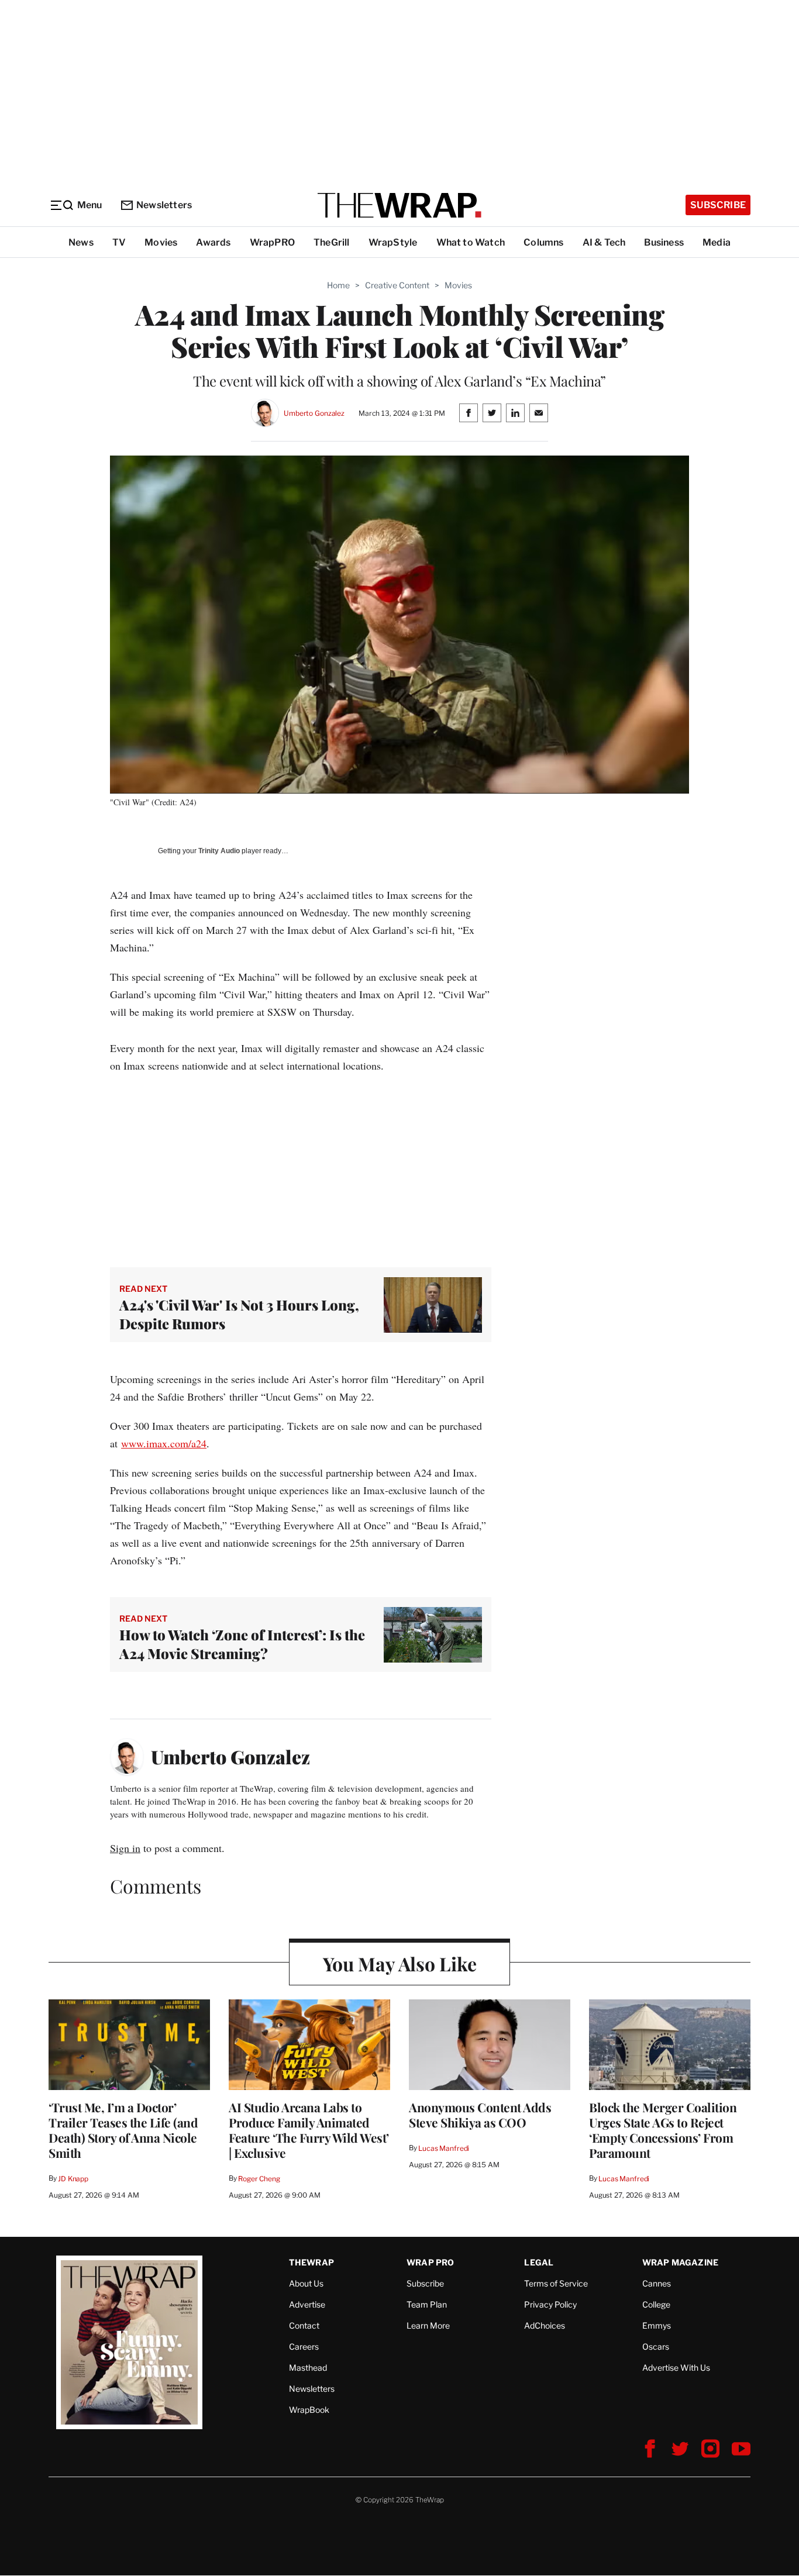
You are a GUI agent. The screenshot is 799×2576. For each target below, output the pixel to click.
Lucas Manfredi (444, 2148)
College (656, 2304)
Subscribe (718, 205)
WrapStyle (393, 242)
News (81, 242)
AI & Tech (604, 242)
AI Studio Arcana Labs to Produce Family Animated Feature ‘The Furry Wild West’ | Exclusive (309, 2130)
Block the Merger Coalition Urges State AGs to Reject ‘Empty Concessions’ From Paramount (663, 2130)
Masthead (308, 2368)
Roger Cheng (259, 2179)
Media (717, 242)
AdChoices (545, 2325)
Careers (304, 2346)
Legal (539, 2262)
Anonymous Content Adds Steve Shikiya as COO (480, 2115)
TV (119, 242)
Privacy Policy (550, 2304)
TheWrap (311, 2262)
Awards (213, 242)
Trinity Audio (219, 851)
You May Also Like (400, 1963)
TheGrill (332, 242)
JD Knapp (73, 2179)
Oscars (656, 2346)
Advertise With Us (676, 2368)
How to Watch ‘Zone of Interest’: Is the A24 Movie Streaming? (242, 1644)
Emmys (657, 2325)
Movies (161, 242)
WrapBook (309, 2410)
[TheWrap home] (399, 205)
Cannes (657, 2283)
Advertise (307, 2304)
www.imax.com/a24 (164, 1443)
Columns (543, 242)
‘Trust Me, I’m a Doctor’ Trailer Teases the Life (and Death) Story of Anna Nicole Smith (123, 2130)
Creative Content (397, 285)
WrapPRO (272, 242)
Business (664, 242)
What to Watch (471, 242)
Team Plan (427, 2304)
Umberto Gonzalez (314, 413)
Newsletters (164, 205)
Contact (304, 2325)
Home (338, 285)
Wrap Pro (431, 2262)
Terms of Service (556, 2283)
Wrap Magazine (681, 2262)
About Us (306, 2283)
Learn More (428, 2325)
